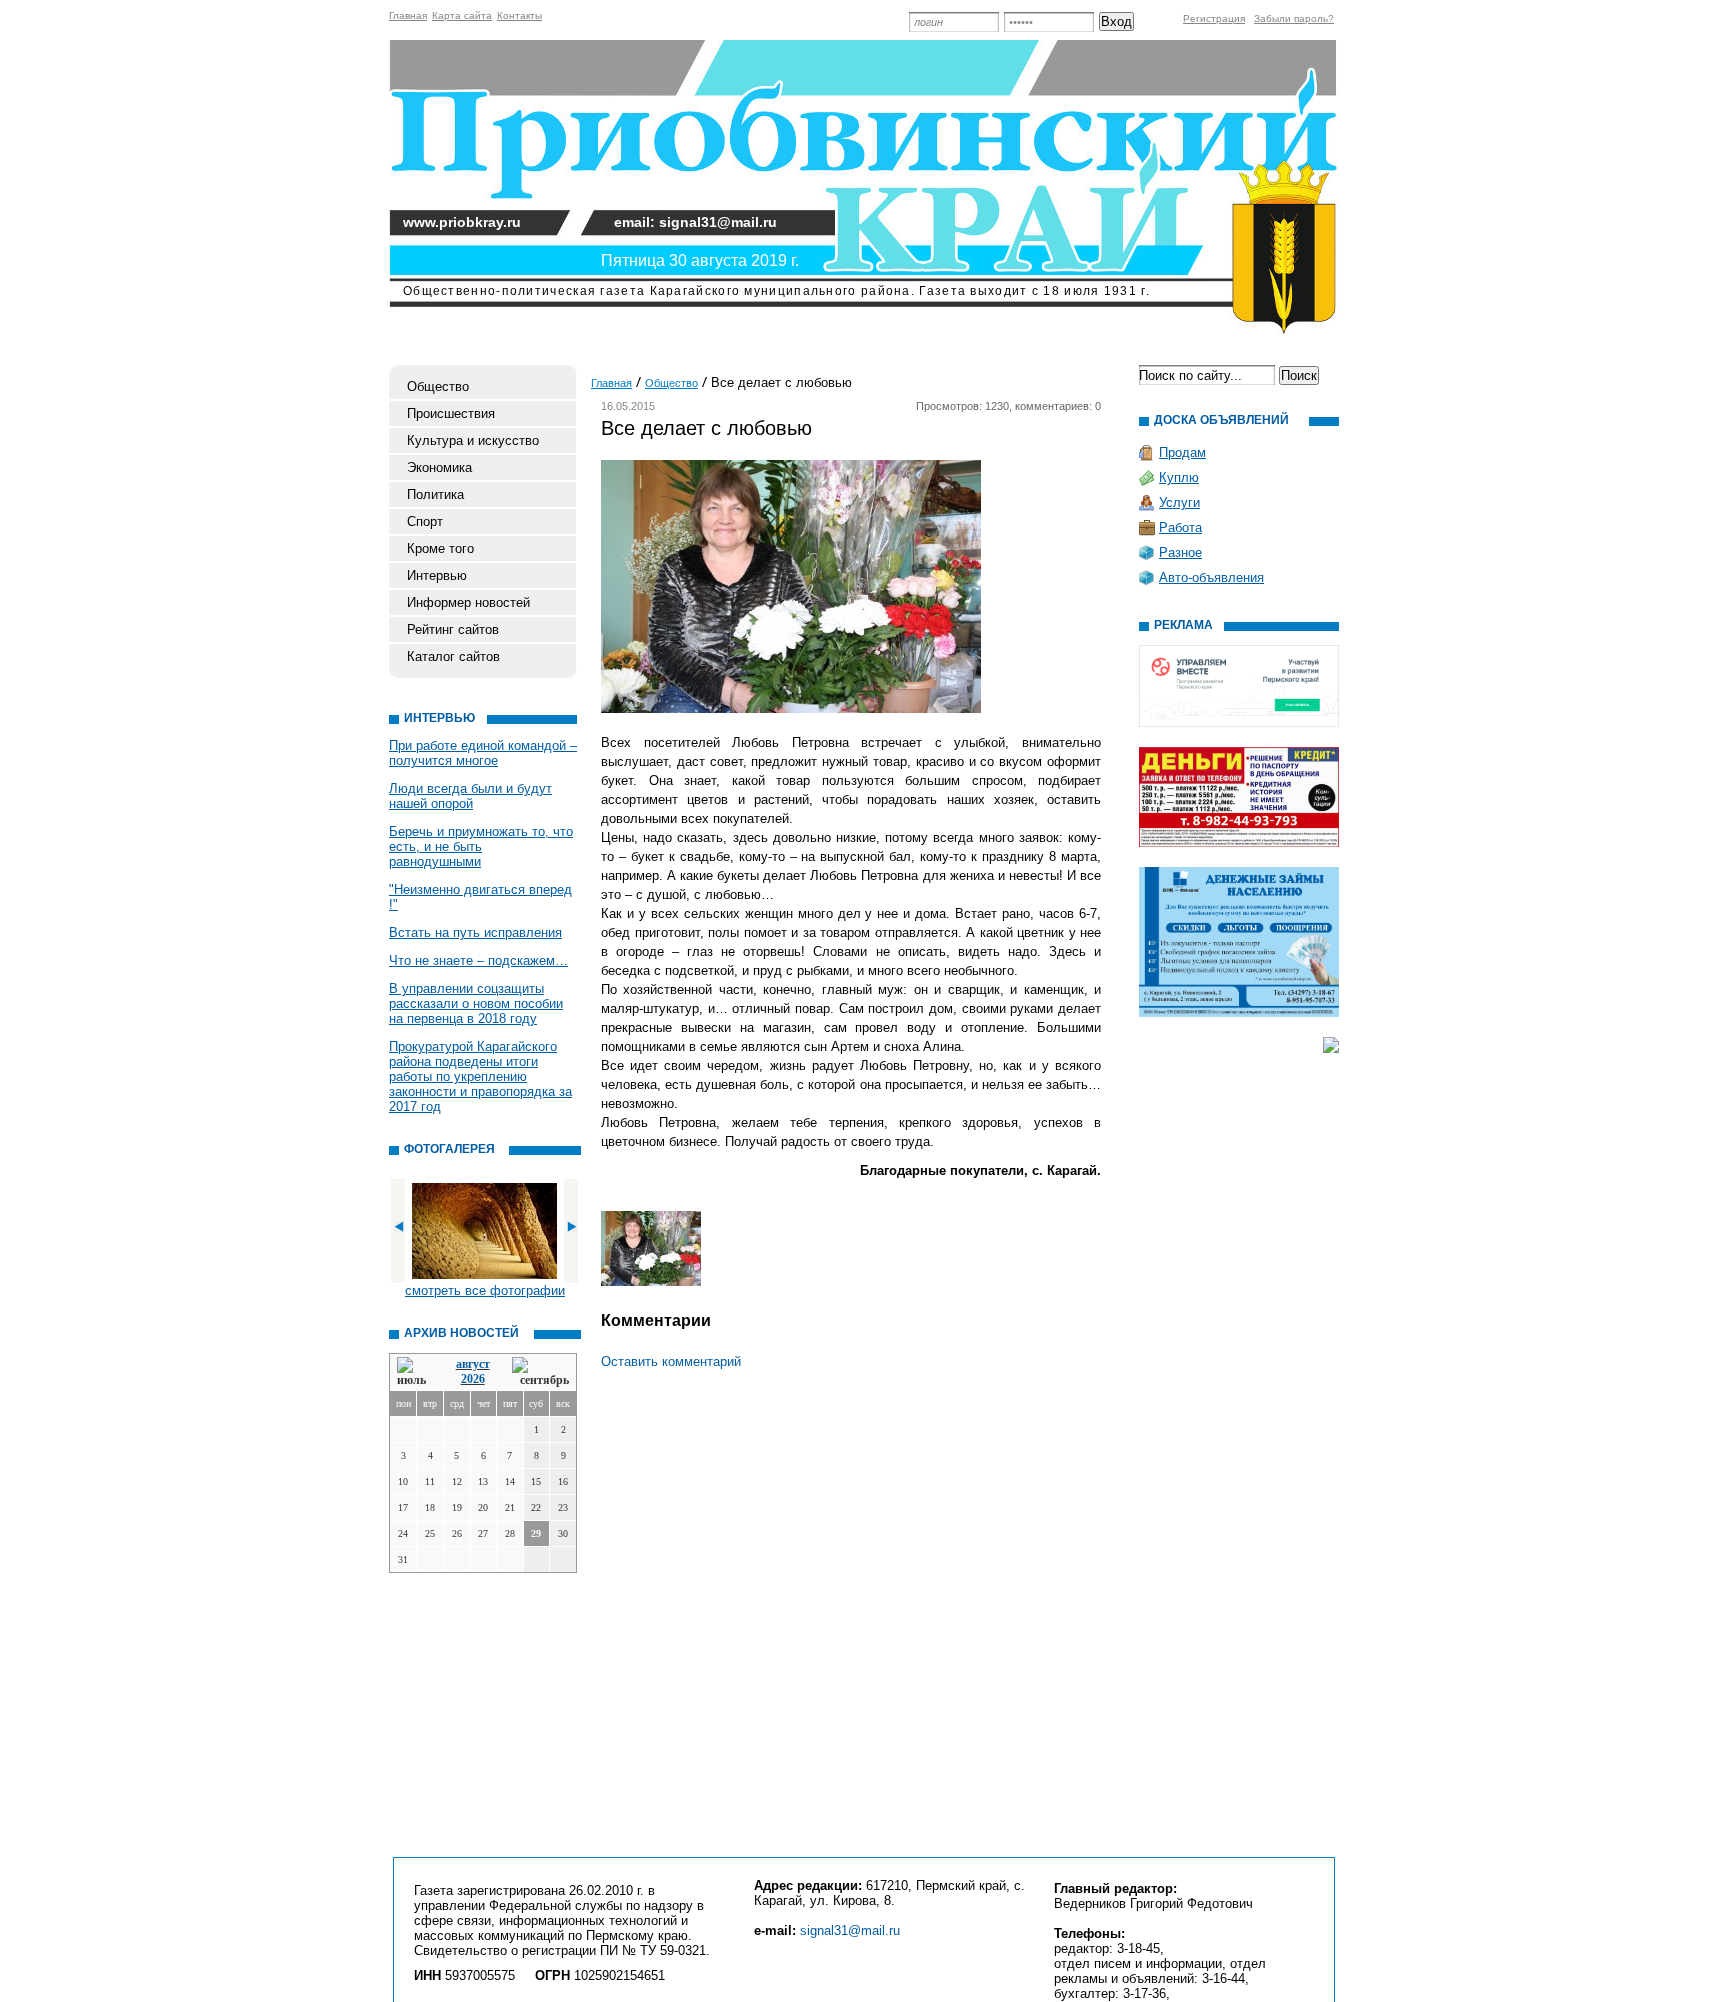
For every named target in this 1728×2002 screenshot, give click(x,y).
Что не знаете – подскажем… (478, 960)
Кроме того (440, 548)
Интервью (437, 575)
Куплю (1179, 477)
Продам (1182, 452)
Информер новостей (468, 602)
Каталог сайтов (453, 656)
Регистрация (1214, 18)
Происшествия (451, 413)
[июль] (415, 1372)
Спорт (425, 521)
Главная (408, 15)
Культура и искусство (473, 440)
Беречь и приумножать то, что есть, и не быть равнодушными (481, 846)
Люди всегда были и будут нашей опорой (470, 796)
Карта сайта (462, 15)
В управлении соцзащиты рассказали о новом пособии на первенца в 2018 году (476, 1003)
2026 (473, 1379)
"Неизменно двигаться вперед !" (480, 897)
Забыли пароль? (1294, 18)
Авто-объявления (1211, 577)
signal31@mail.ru (850, 1930)
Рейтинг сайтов (453, 629)
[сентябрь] (540, 1372)
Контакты (519, 15)
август (473, 1364)
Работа (1180, 527)
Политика (435, 494)
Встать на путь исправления (475, 932)
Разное (1180, 552)
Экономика (439, 467)
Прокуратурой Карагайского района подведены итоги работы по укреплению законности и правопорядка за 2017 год (480, 1076)
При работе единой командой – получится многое (483, 753)
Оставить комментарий (671, 1361)
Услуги (1179, 502)
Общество (438, 386)
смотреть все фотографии (485, 1290)
